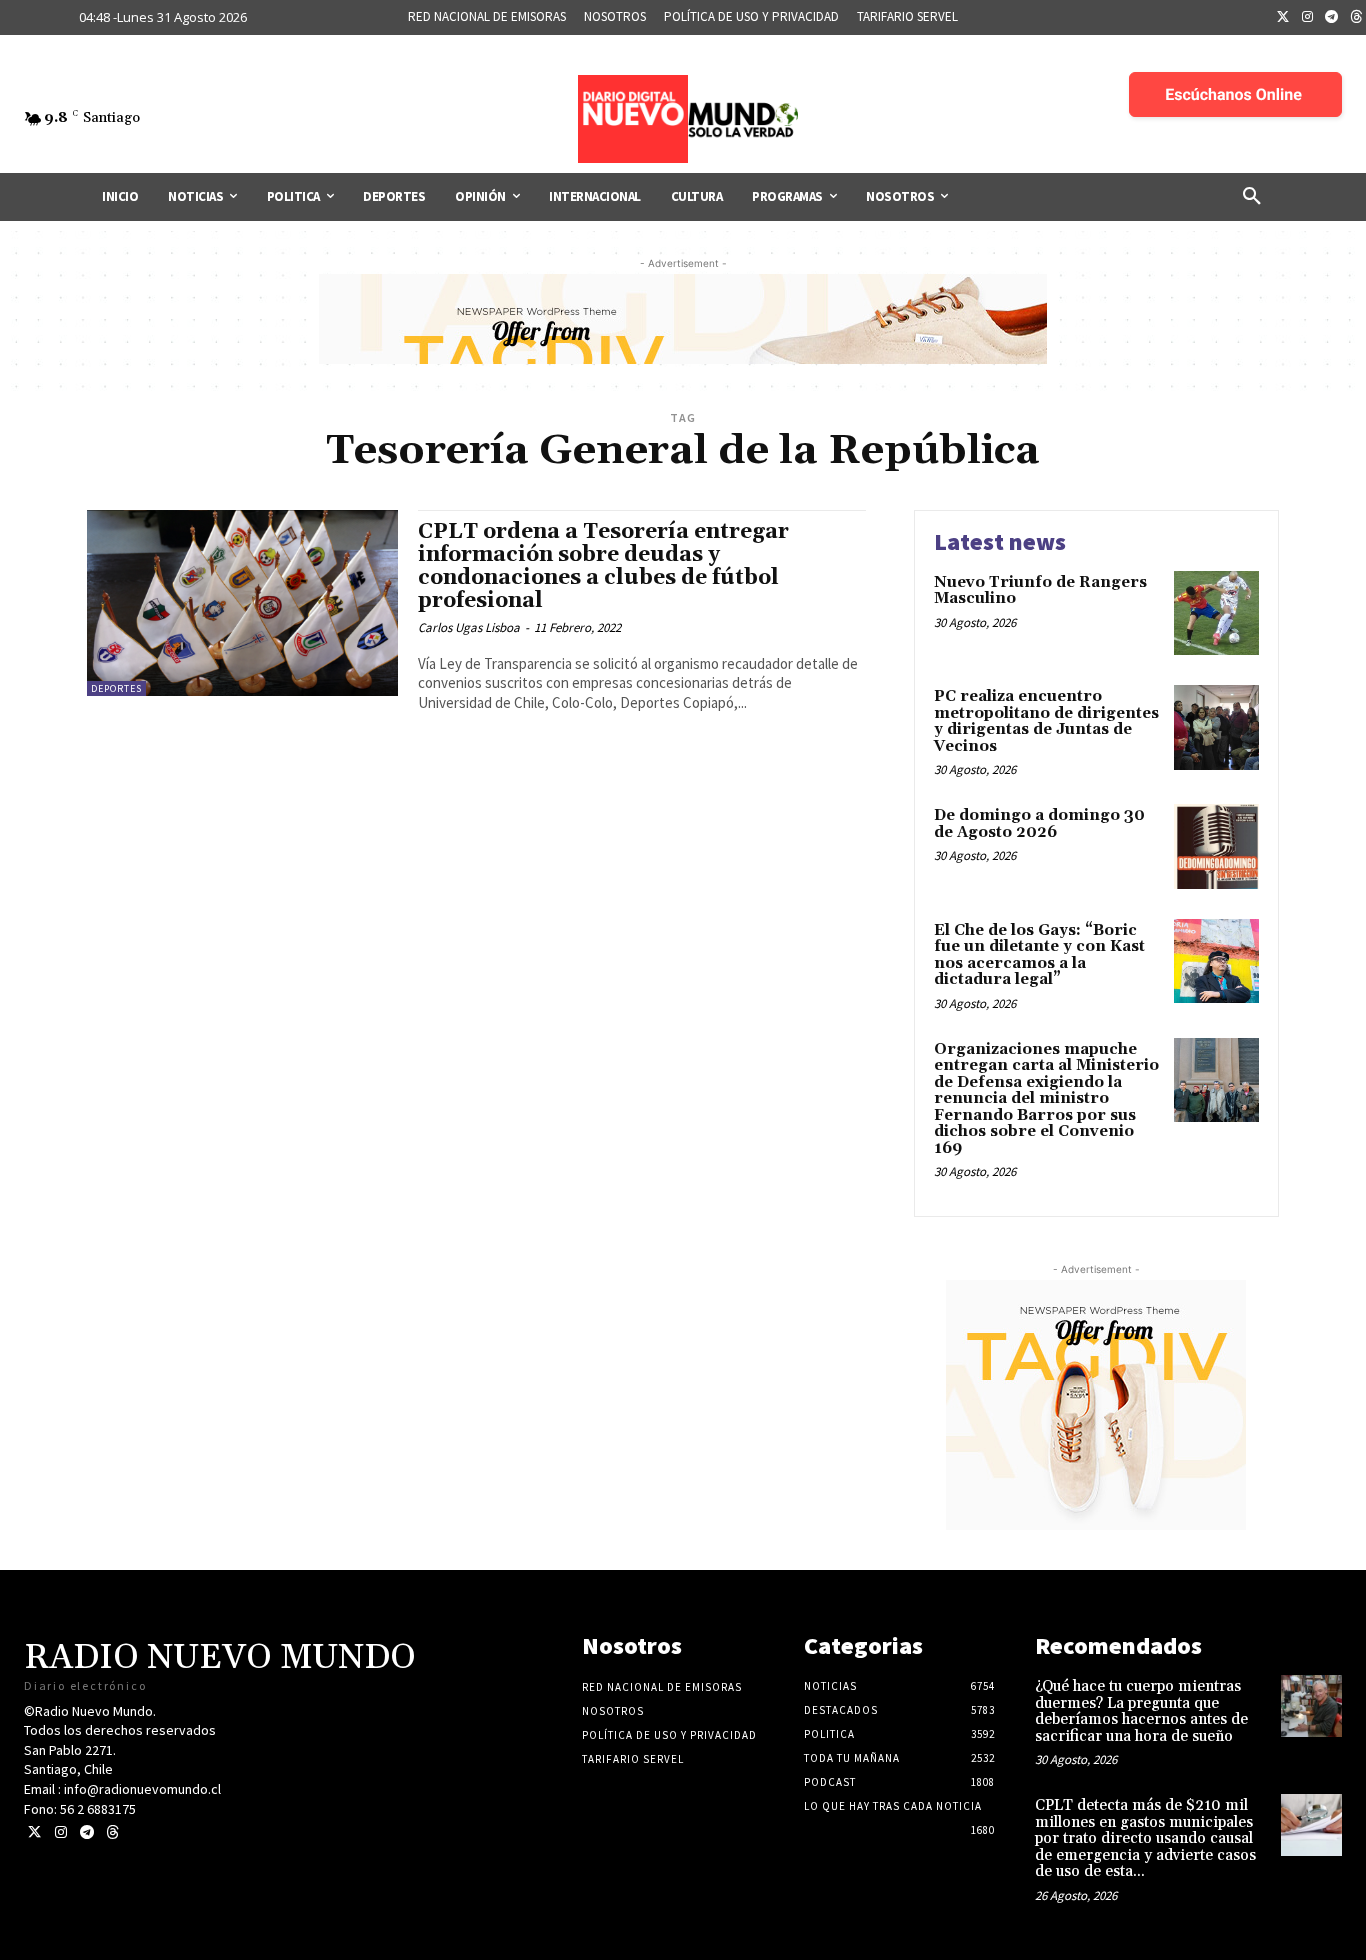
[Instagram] (1308, 18)
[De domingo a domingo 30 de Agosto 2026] (1216, 846)
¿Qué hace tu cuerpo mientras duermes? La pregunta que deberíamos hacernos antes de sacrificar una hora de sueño (1141, 1711)
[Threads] (112, 1832)
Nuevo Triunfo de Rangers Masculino (1040, 591)
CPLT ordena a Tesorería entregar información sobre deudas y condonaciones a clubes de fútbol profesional (603, 566)
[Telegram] (1332, 18)
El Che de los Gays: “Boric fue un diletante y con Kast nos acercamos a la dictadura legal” (1039, 955)
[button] (1252, 197)
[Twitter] (1283, 18)
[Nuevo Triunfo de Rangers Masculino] (1216, 613)
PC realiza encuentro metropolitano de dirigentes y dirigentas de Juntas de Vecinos (1046, 721)
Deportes (116, 688)
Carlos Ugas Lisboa (469, 627)
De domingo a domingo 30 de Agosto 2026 (1039, 824)
